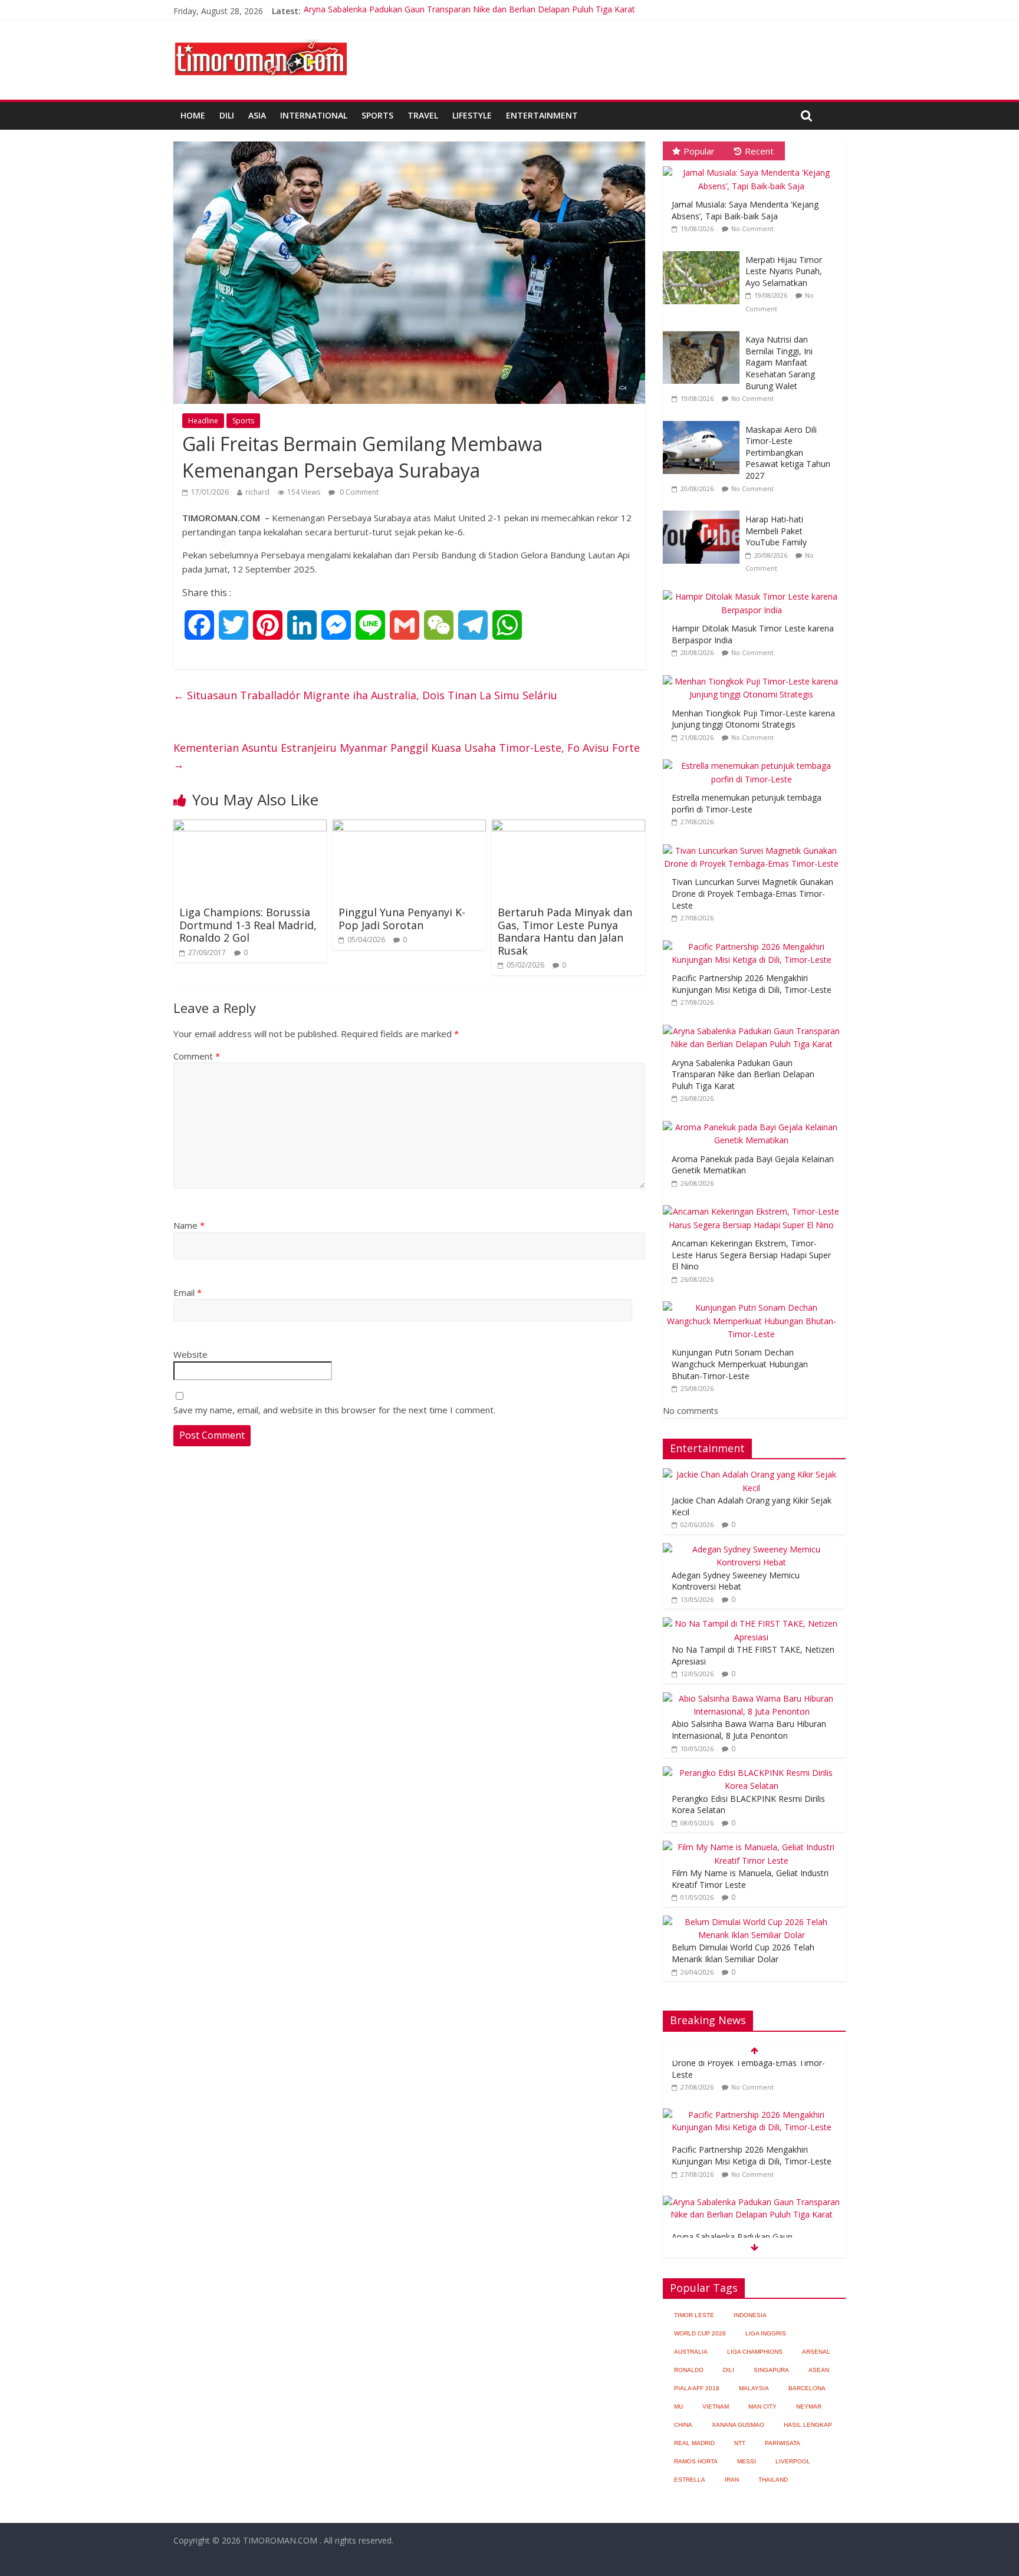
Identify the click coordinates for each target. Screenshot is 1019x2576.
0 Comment (358, 492)
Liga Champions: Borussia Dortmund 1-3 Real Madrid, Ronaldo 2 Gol (248, 925)
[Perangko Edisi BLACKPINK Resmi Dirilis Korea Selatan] (751, 1773)
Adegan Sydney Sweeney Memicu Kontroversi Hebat (736, 1581)
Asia (257, 115)
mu (678, 2406)
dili (729, 2370)
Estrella (690, 2480)
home (193, 115)
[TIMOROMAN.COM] (261, 39)
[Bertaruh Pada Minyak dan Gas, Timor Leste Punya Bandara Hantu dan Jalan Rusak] (568, 827)
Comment (197, 1056)
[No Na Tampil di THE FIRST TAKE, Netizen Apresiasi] (751, 1623)
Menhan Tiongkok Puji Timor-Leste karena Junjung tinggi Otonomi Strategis (753, 719)
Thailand (773, 2480)
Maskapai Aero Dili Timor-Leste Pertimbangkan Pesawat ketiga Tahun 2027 (788, 453)
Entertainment (542, 115)
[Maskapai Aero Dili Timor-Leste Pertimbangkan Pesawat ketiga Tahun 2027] (704, 421)
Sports (377, 115)
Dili (227, 115)
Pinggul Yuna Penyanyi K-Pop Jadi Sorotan (402, 919)
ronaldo (689, 2370)
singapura (771, 2370)
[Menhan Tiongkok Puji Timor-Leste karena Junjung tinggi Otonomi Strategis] (754, 675)
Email (188, 1292)
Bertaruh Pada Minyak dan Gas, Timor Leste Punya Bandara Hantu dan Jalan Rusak (565, 931)
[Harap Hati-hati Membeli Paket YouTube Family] (704, 511)
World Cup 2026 (700, 2333)
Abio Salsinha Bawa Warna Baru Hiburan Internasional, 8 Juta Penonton (749, 1730)
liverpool (793, 2461)
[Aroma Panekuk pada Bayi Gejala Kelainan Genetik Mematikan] (754, 1121)
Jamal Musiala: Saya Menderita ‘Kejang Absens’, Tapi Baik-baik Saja (745, 210)
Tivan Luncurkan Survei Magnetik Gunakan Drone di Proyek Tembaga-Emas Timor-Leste (752, 893)
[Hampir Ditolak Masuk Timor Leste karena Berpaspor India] (754, 590)
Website (190, 1354)
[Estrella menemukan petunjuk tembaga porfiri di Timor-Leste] (754, 760)
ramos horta (696, 2461)
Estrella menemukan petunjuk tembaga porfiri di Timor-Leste (747, 803)
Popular (699, 151)
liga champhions (755, 2352)
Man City (762, 2406)
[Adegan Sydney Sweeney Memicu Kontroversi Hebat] (751, 1549)
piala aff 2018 (697, 2388)
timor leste (694, 2315)
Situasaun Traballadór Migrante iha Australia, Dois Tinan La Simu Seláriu (365, 695)
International (314, 115)
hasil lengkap (808, 2425)
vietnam (716, 2406)
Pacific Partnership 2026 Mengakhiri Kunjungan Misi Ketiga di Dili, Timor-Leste (752, 984)
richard (257, 492)
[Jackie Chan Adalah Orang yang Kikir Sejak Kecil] (751, 1474)
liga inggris (766, 2333)
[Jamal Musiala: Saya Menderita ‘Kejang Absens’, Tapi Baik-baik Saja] (754, 167)
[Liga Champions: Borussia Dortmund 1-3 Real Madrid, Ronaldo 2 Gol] (250, 827)
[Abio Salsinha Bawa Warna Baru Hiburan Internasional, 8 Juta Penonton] (751, 1698)
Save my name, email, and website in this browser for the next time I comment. (334, 1410)
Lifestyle (472, 115)
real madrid (694, 2443)
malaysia (754, 2388)
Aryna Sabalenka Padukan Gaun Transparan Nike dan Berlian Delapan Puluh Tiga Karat (469, 11)
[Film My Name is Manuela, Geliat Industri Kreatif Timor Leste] (751, 1847)
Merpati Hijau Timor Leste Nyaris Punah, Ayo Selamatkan (784, 271)
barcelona (807, 2388)
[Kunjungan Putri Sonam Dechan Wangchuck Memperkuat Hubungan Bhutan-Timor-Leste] (754, 1302)
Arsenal (816, 2352)
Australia (691, 2352)
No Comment (752, 228)
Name (189, 1225)
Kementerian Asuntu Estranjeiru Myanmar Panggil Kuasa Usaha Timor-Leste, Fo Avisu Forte (407, 756)
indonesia (750, 2315)
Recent (759, 151)
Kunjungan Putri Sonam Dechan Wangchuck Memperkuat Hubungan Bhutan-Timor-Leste (740, 1364)
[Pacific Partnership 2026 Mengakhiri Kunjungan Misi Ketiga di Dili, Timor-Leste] (754, 941)
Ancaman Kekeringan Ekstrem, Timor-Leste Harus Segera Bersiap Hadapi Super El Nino (751, 1255)
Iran (732, 2480)
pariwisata (783, 2443)
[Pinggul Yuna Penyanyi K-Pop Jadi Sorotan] (409, 827)
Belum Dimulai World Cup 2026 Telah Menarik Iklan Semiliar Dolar (743, 1953)
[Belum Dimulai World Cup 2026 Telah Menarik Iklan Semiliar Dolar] (751, 1922)
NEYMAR (809, 2406)
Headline (203, 421)
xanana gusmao (738, 2425)
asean (819, 2370)
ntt (740, 2443)
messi (747, 2461)
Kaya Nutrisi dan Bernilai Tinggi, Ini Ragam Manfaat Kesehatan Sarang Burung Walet (780, 362)
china (683, 2425)
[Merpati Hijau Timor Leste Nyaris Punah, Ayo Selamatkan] (704, 251)
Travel (423, 115)
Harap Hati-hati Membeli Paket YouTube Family (776, 531)
